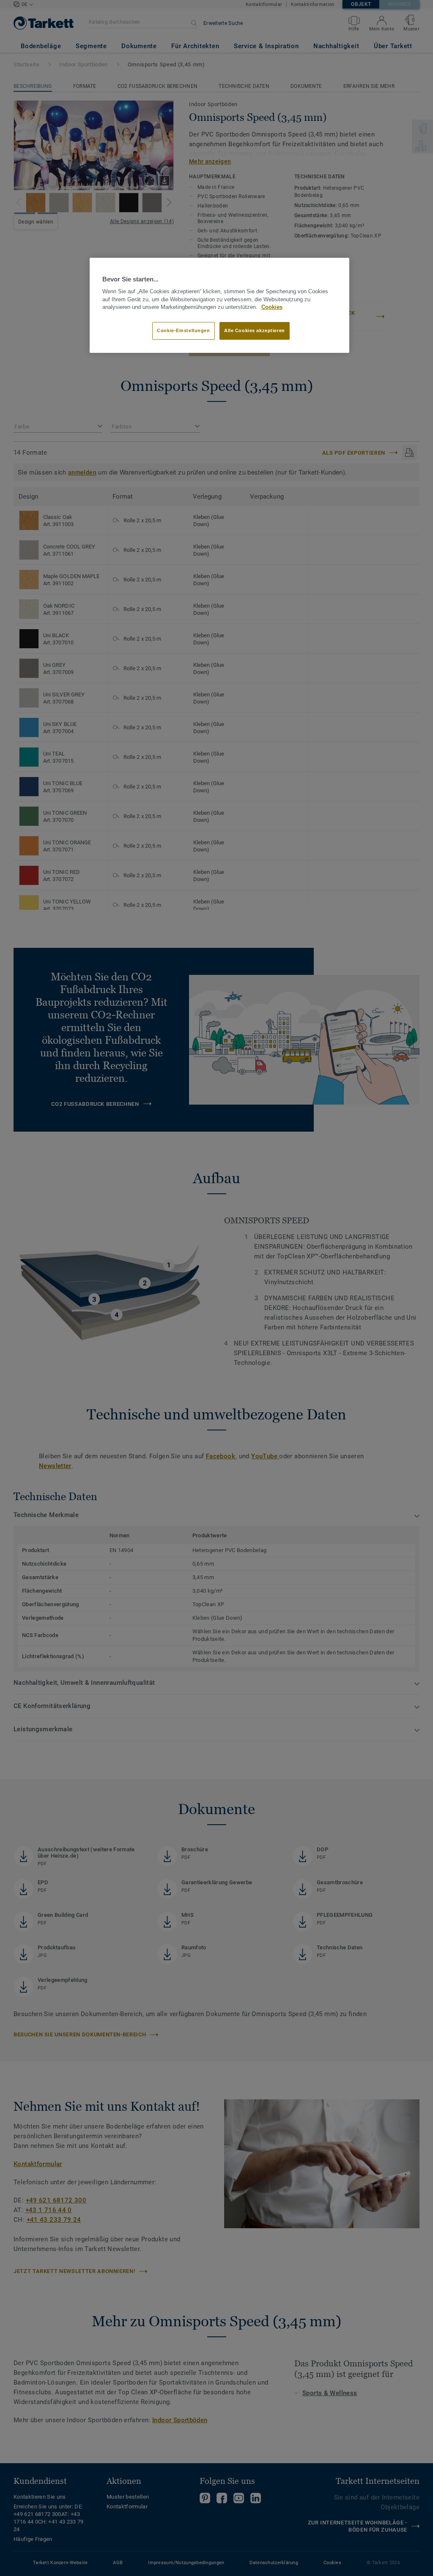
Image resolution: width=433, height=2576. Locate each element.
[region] (219, 306)
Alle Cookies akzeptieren (255, 330)
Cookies (272, 307)
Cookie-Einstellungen (183, 330)
